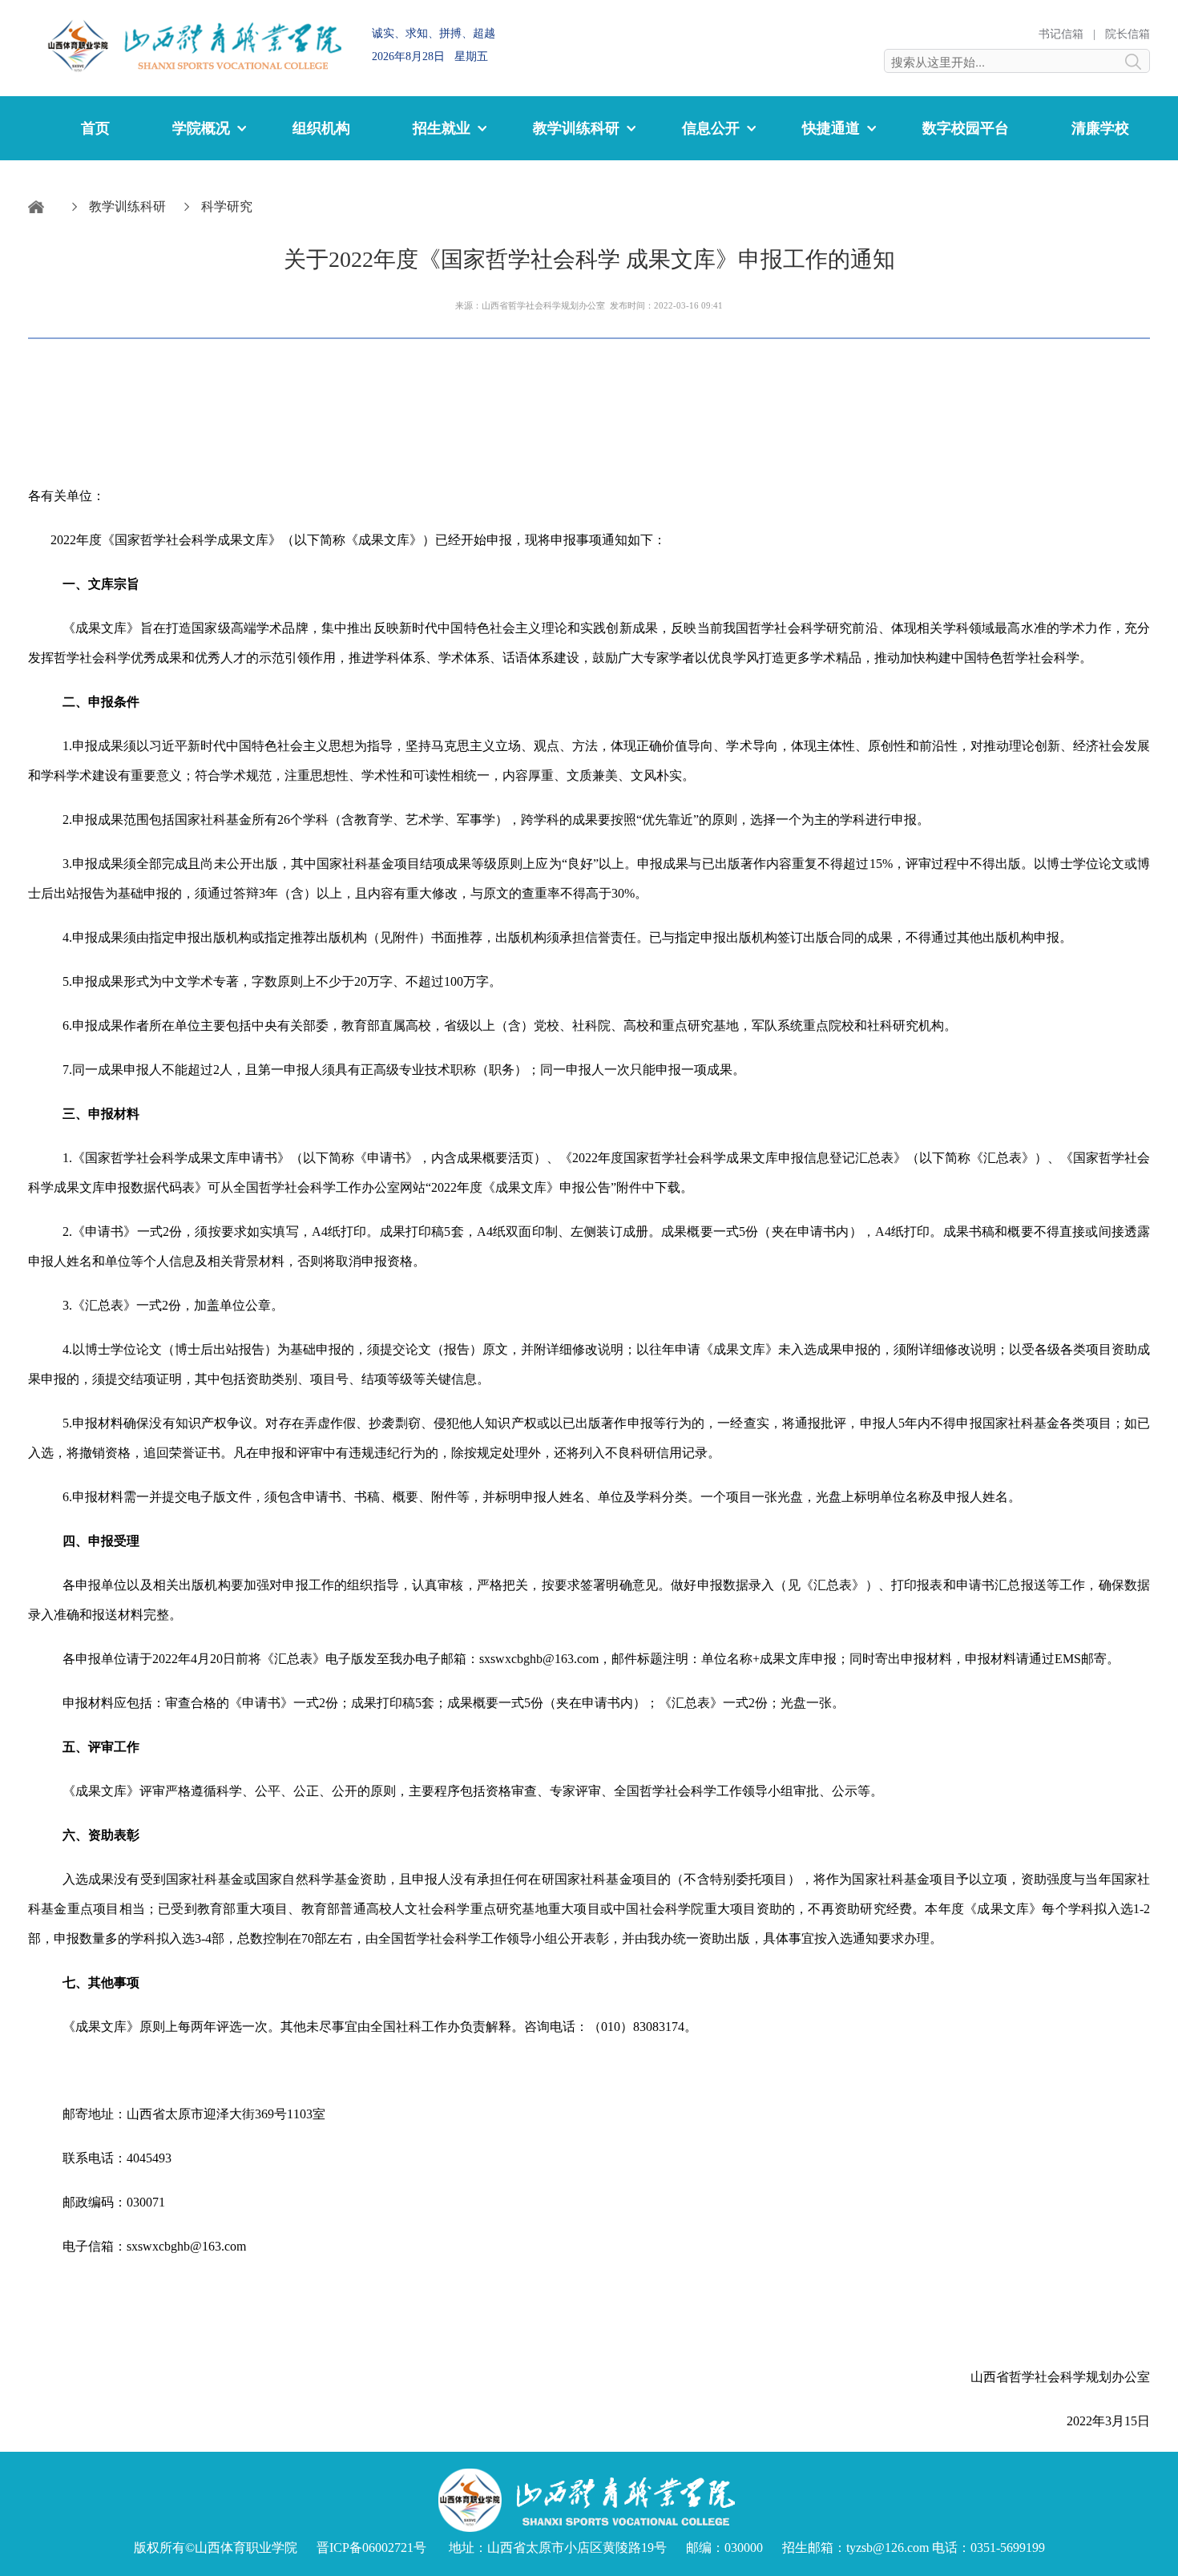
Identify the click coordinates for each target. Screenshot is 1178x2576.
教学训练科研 (127, 206)
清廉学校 (1100, 128)
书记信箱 (1061, 34)
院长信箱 (1128, 34)
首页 (95, 128)
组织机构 (321, 128)
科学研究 (227, 206)
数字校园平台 (966, 128)
